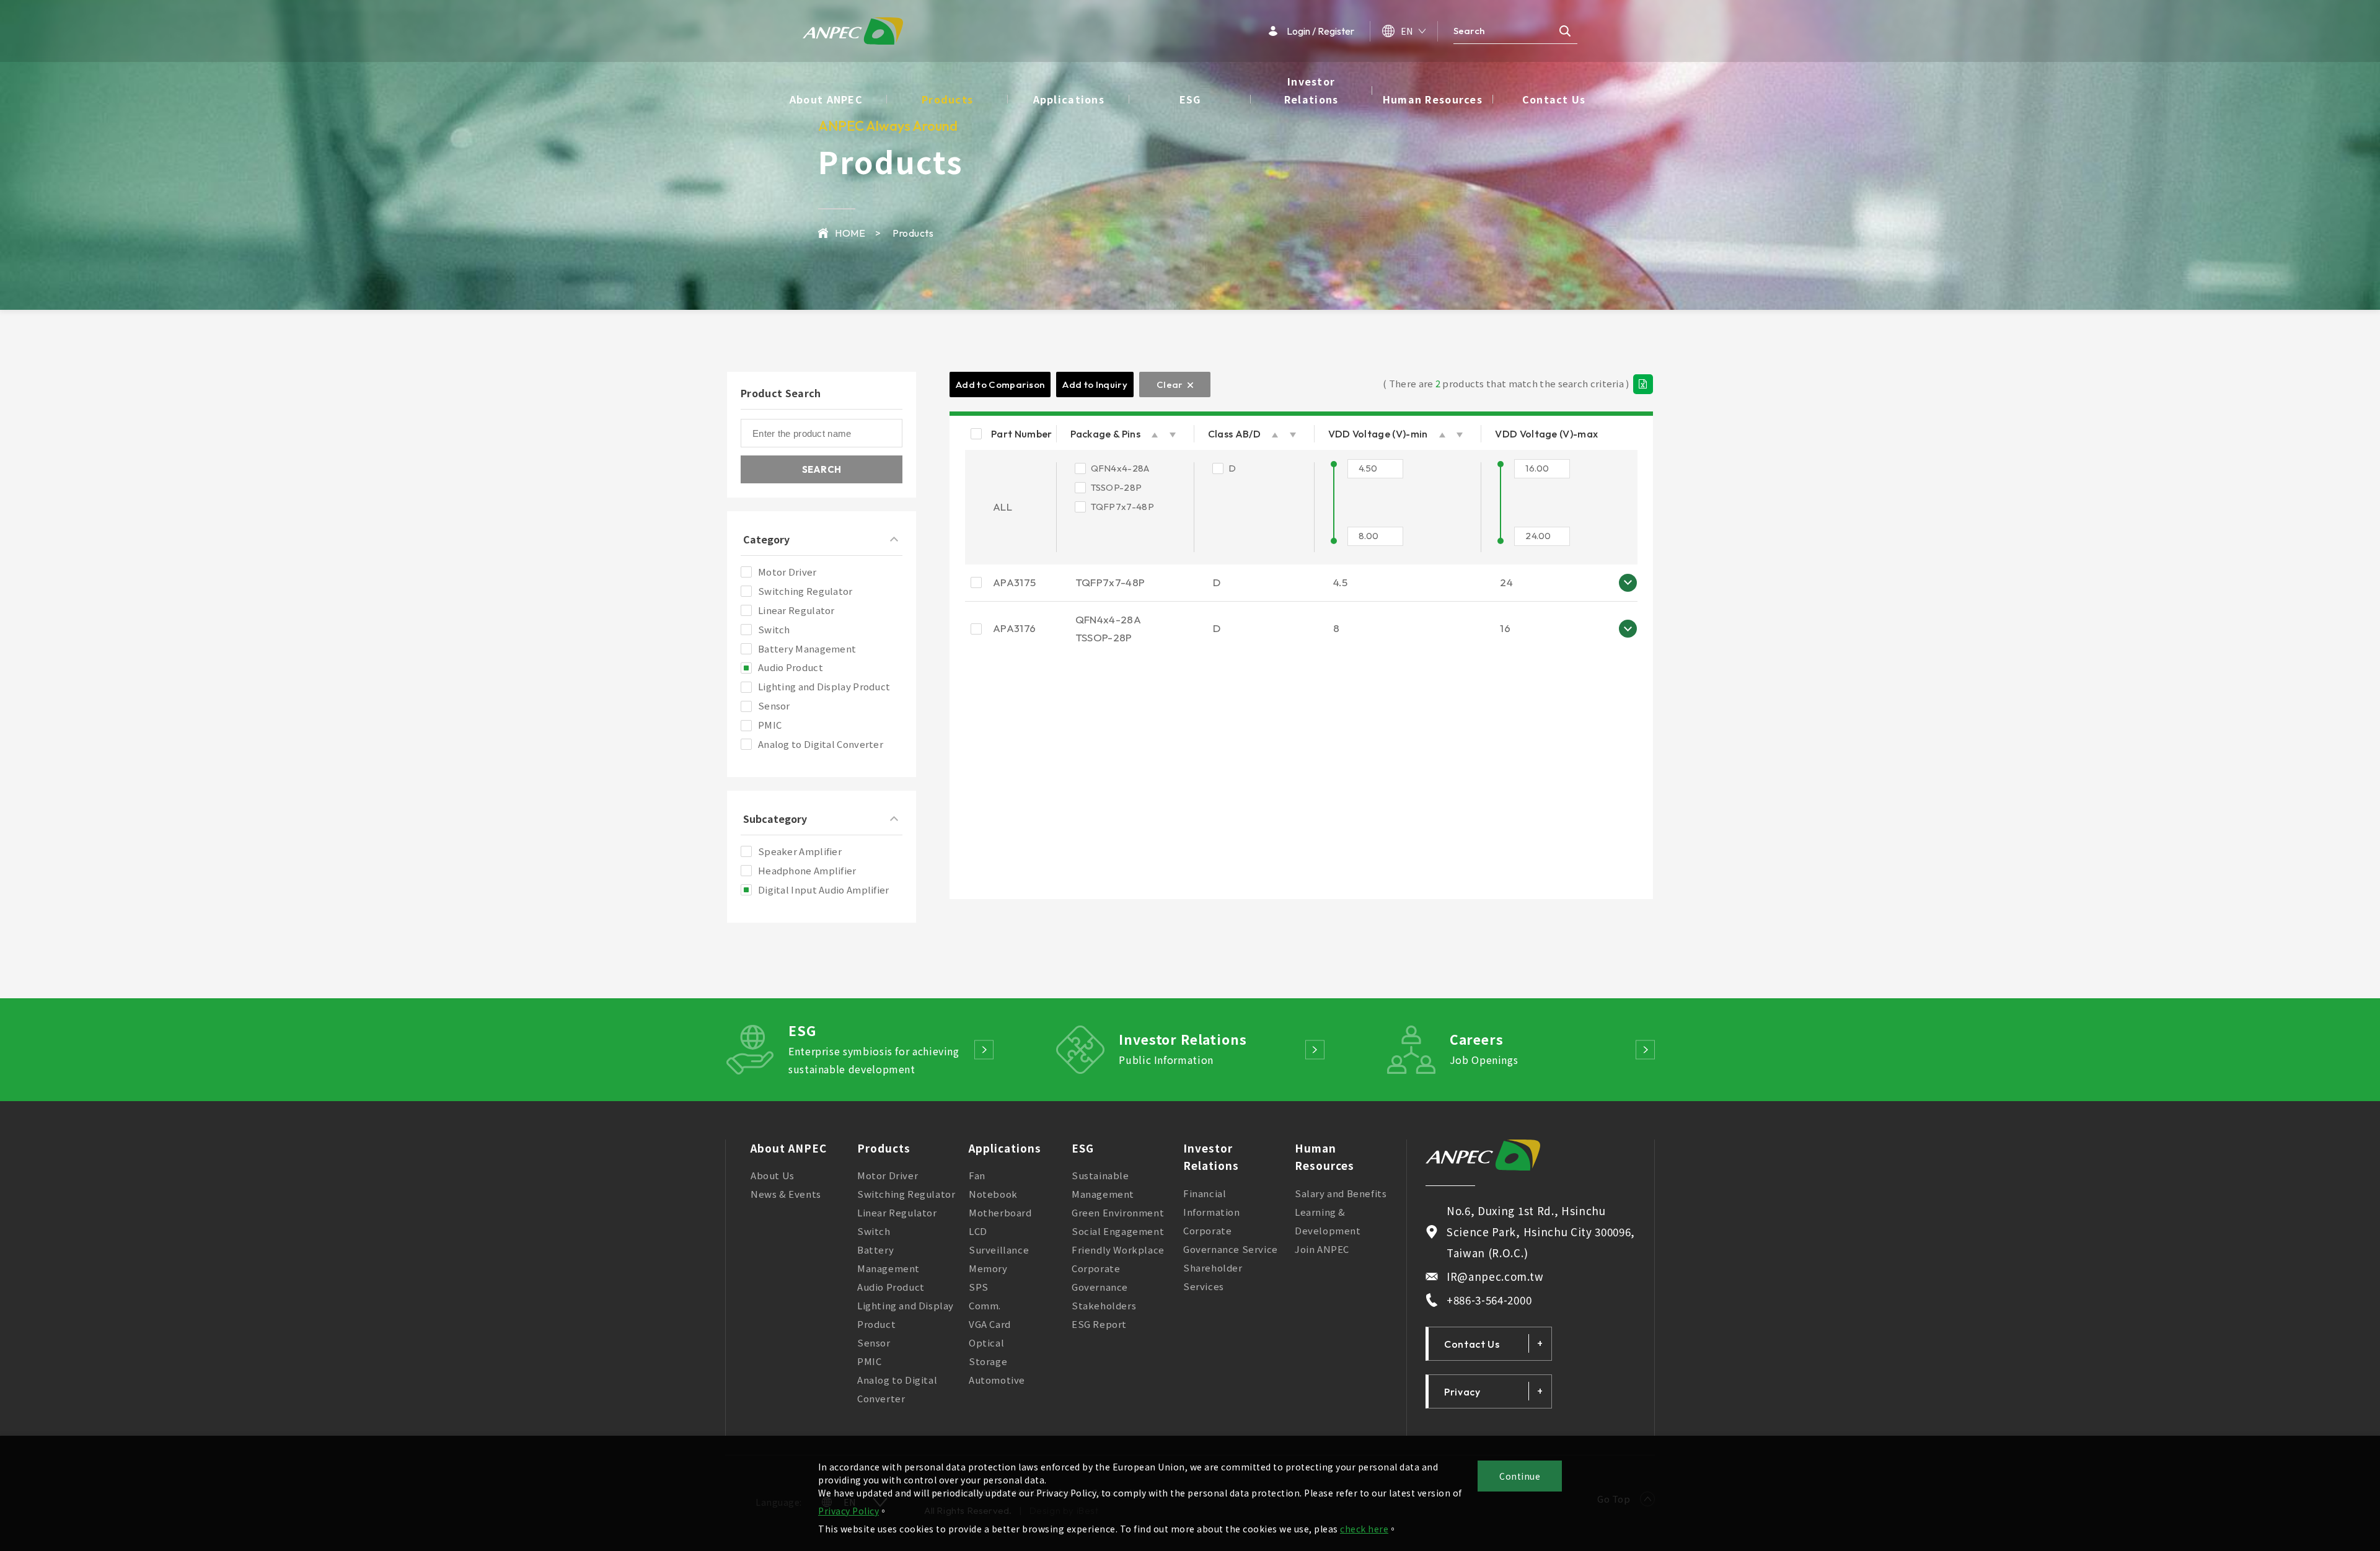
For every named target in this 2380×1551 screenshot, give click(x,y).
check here (1364, 1529)
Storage (988, 1361)
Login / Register (1320, 31)
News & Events (786, 1194)
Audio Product (891, 1287)
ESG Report (1099, 1324)
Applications (1069, 99)
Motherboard (1000, 1212)
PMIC (869, 1361)
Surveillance (999, 1250)
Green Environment (1118, 1212)
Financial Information (1212, 1202)
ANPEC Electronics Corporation (853, 31)
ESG (1190, 99)
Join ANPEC (1322, 1249)
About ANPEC (826, 99)
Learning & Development (1328, 1221)
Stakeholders (1104, 1305)
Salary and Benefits (1341, 1193)
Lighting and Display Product (906, 1315)
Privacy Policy (848, 1511)
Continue (1520, 1476)
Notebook (993, 1194)
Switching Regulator (906, 1194)
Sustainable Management (1103, 1184)
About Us (773, 1175)
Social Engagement (1118, 1231)
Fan (977, 1175)
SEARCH (822, 469)
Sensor (874, 1342)
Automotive (997, 1380)
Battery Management (888, 1259)
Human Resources (1433, 99)
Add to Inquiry (1095, 384)
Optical (986, 1342)
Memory (988, 1268)
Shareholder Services (1213, 1277)
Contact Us (1554, 99)
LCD (978, 1231)
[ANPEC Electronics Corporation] (1483, 1155)
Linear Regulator (897, 1212)
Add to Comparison (1000, 384)
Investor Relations (1311, 90)
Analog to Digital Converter (897, 1389)
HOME (850, 233)
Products (947, 99)
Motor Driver (888, 1175)
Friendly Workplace (1118, 1250)
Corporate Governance (1100, 1277)
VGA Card (990, 1324)
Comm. (985, 1305)
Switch (874, 1231)
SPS (979, 1287)
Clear (1170, 384)
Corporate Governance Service (1231, 1240)
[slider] (1334, 464)
